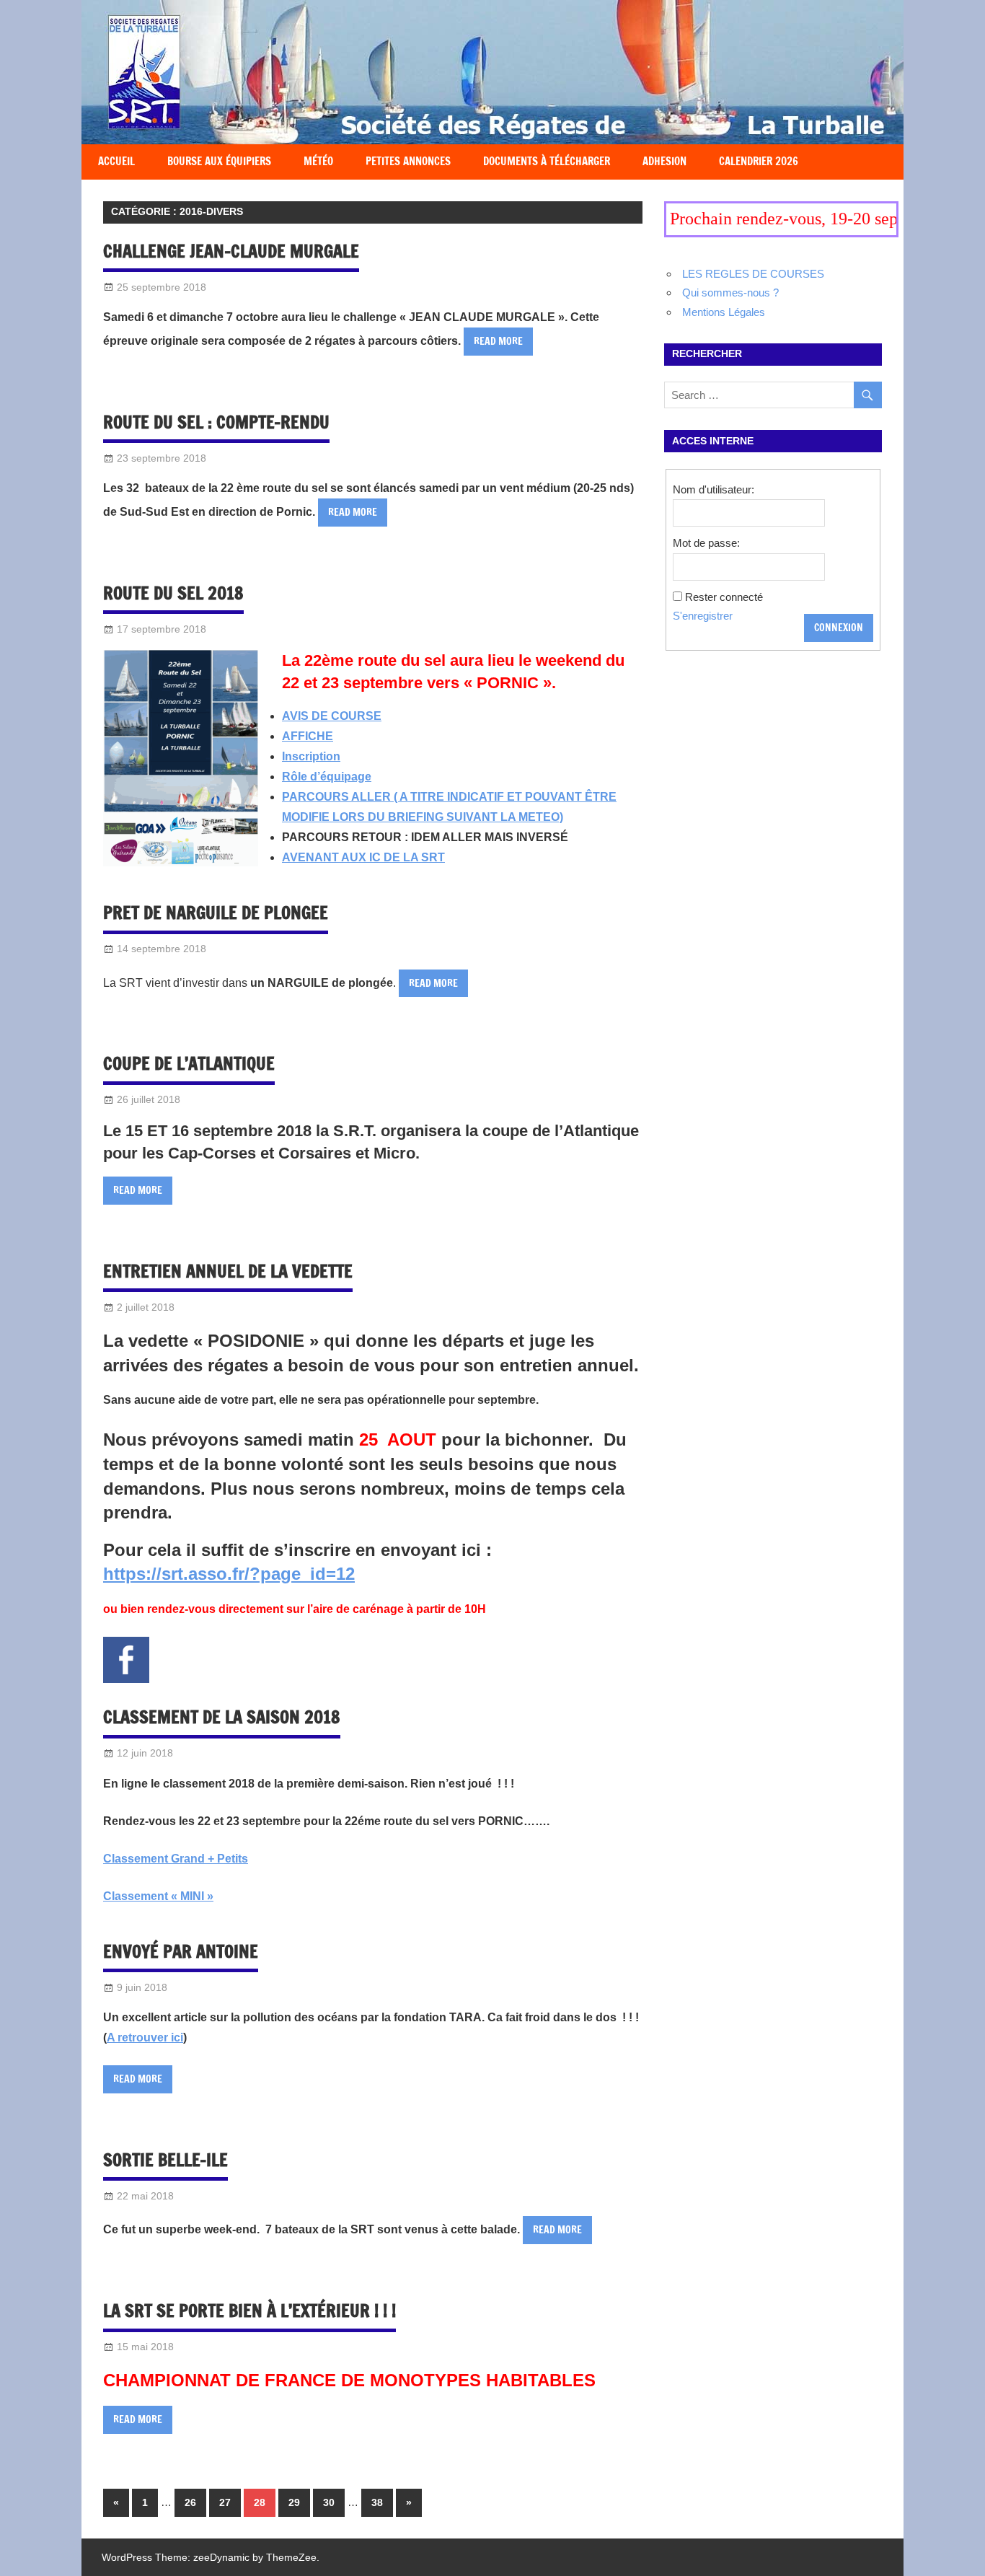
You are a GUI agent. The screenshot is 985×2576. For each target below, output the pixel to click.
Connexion (839, 628)
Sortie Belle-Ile (165, 2160)
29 (294, 2502)
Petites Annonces (408, 161)
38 (377, 2502)
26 (190, 2502)
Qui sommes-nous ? (730, 293)
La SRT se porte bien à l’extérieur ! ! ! (249, 2311)
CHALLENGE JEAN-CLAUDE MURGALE (231, 251)
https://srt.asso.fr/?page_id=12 (229, 1574)
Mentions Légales (724, 312)
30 (329, 2502)
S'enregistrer (703, 616)
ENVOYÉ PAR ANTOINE (181, 1951)
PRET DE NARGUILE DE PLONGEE (216, 913)
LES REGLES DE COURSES (753, 274)
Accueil (116, 161)
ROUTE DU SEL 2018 (173, 593)
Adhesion (664, 161)
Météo (318, 161)
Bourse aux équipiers (219, 161)
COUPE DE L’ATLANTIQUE (189, 1064)
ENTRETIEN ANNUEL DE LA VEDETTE (228, 1271)
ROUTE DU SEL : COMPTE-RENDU (216, 422)
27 (225, 2502)
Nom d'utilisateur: (714, 489)
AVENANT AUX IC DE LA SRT (363, 857)
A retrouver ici (145, 2037)
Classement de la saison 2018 (222, 1718)
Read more (498, 341)
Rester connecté (724, 597)
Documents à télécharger (547, 161)
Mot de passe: (706, 543)
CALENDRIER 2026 (759, 161)
